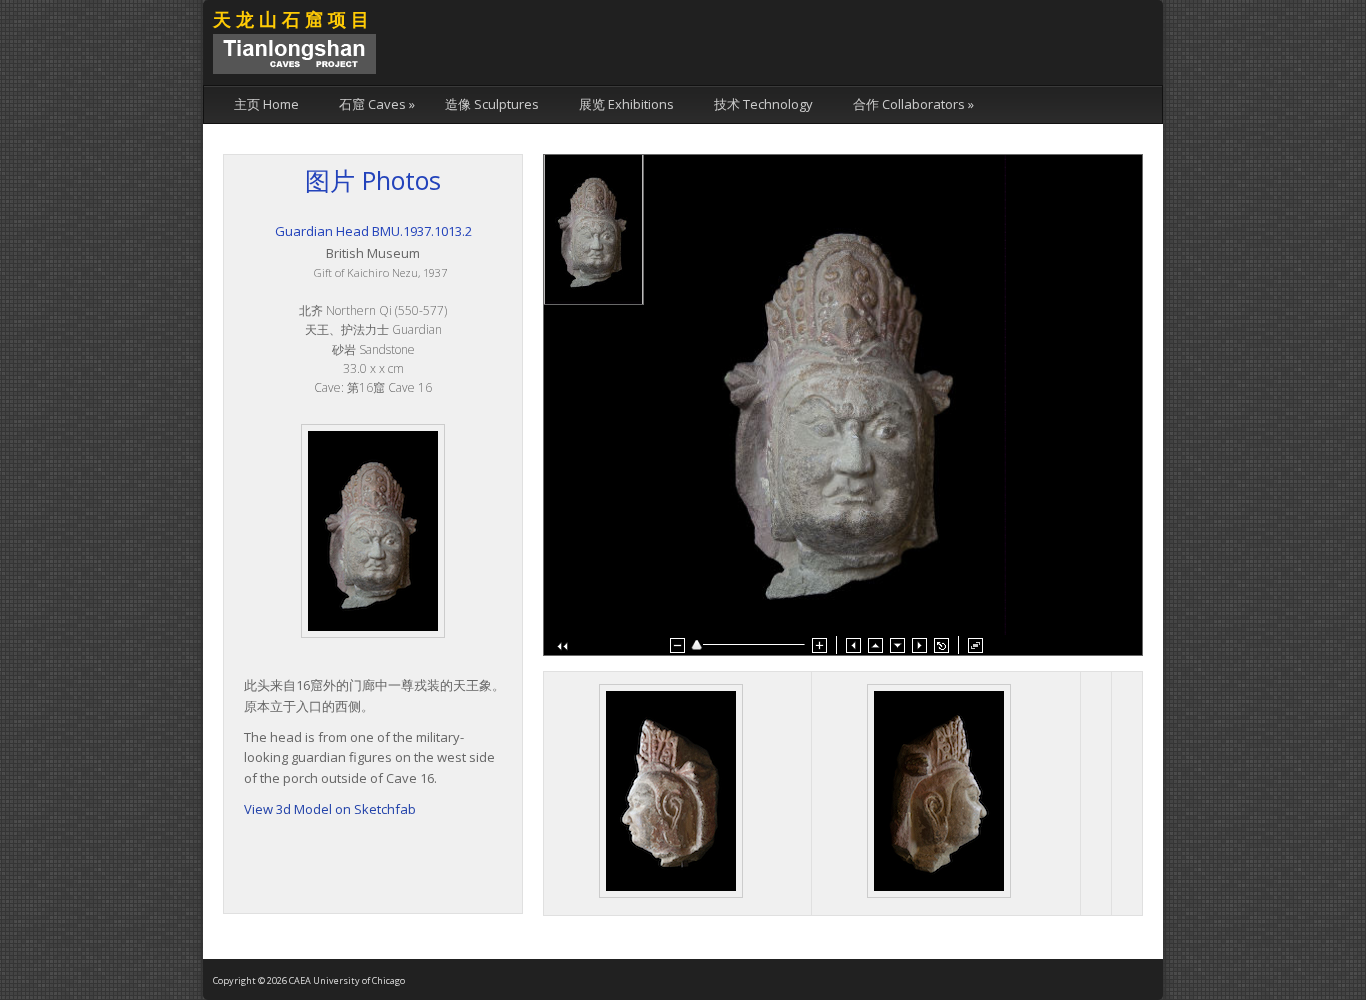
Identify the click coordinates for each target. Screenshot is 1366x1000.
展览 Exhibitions (626, 104)
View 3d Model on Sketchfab (330, 809)
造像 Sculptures (492, 104)
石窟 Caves (377, 104)
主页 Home (266, 104)
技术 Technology (763, 104)
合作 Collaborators (913, 104)
